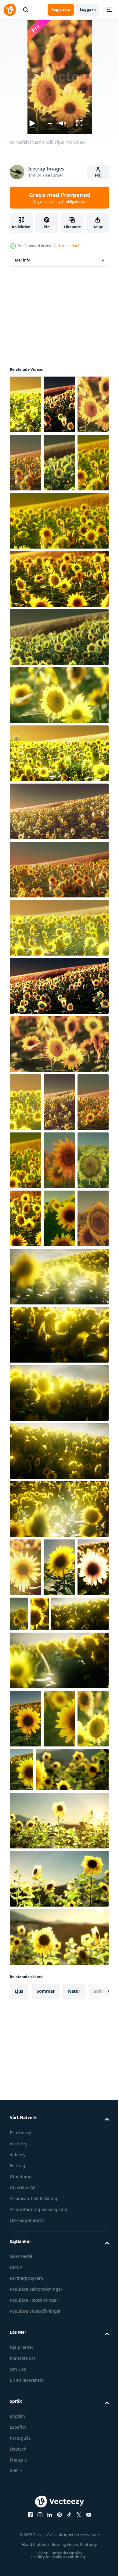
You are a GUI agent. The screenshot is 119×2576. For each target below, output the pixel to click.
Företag (18, 2456)
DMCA (16, 2558)
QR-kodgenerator (27, 2511)
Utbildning (21, 2467)
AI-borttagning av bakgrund (39, 2500)
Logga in (88, 10)
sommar (46, 2282)
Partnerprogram (26, 2569)
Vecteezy (19, 2434)
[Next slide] (95, 2282)
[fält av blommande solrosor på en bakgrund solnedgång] (25, 2009)
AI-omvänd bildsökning (34, 2489)
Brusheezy (20, 2423)
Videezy (18, 2445)
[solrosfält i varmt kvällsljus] (25, 404)
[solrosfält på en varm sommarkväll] (58, 1451)
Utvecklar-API (23, 2478)
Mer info (23, 260)
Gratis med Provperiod (60, 198)
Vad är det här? (66, 246)
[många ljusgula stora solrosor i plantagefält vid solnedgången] (55, 2002)
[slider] (50, 123)
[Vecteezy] (10, 10)
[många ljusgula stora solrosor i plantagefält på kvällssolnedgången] (25, 1277)
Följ (98, 175)
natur (74, 2282)
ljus (19, 2282)
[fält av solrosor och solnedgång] (25, 1742)
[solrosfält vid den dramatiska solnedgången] (25, 1160)
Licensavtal (21, 2547)
